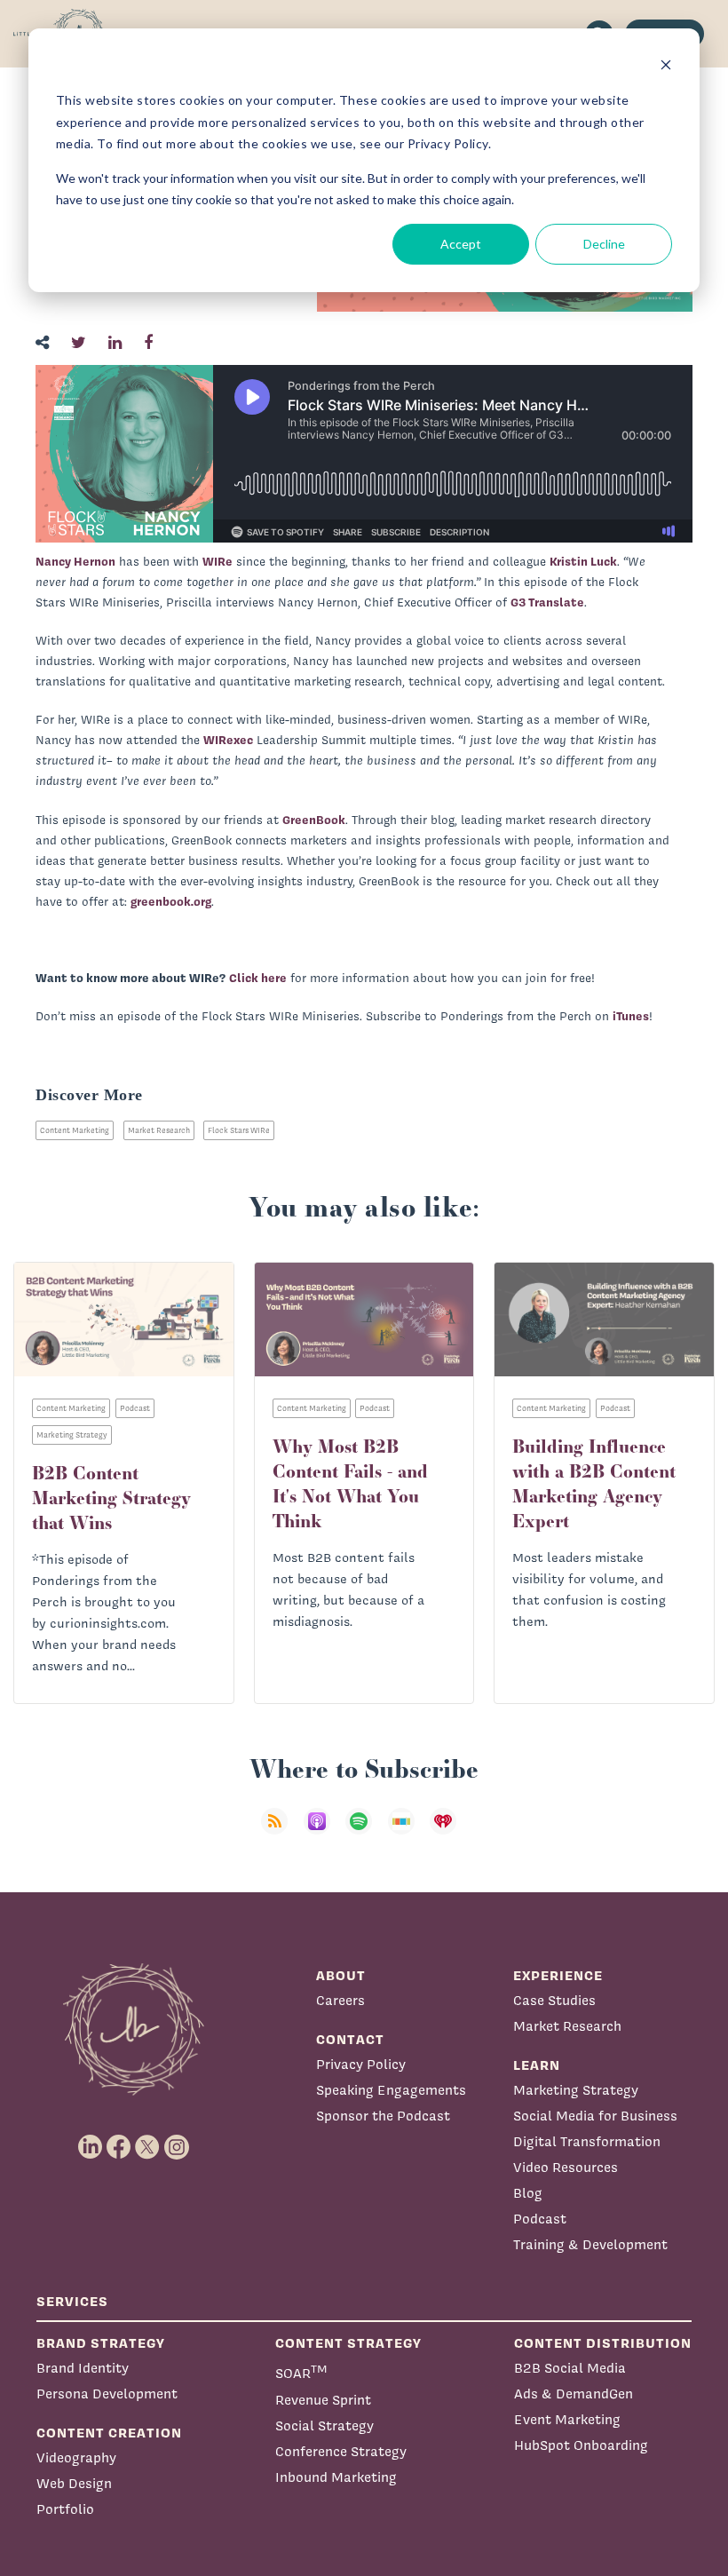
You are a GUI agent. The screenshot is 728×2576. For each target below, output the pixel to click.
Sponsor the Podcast (383, 2116)
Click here (258, 978)
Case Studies (554, 2000)
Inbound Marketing (336, 2477)
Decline (604, 244)
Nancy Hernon (75, 561)
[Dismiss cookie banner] (666, 67)
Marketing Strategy (576, 2090)
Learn (537, 2065)
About (341, 1975)
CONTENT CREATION (109, 2433)
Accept (461, 244)
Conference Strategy (341, 2451)
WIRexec (228, 740)
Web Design (74, 2483)
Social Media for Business (595, 2116)
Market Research (159, 1130)
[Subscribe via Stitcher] (407, 1832)
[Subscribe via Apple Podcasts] (322, 1832)
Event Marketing (567, 2419)
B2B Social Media (570, 2368)
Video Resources (566, 2167)
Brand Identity (83, 2368)
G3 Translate (547, 602)
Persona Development (107, 2394)
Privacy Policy (361, 2064)
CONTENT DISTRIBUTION (603, 2343)
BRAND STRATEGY (101, 2343)
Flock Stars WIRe (239, 1130)
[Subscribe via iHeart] (448, 1832)
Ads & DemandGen (574, 2394)
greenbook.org (171, 901)
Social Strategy (324, 2425)
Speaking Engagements (391, 2090)
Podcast (540, 2219)
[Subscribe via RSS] (280, 1832)
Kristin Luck (583, 561)
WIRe (218, 561)
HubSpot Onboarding (581, 2445)
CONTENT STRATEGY (348, 2343)
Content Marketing (75, 1130)
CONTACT (350, 2039)
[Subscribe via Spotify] (364, 1832)
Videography (76, 2457)
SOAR (301, 2371)
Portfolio (65, 2509)
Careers (340, 2000)
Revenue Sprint (323, 2400)
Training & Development (590, 2244)
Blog (528, 2193)
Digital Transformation (587, 2141)
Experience (558, 1975)
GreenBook (314, 820)
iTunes (631, 1016)
